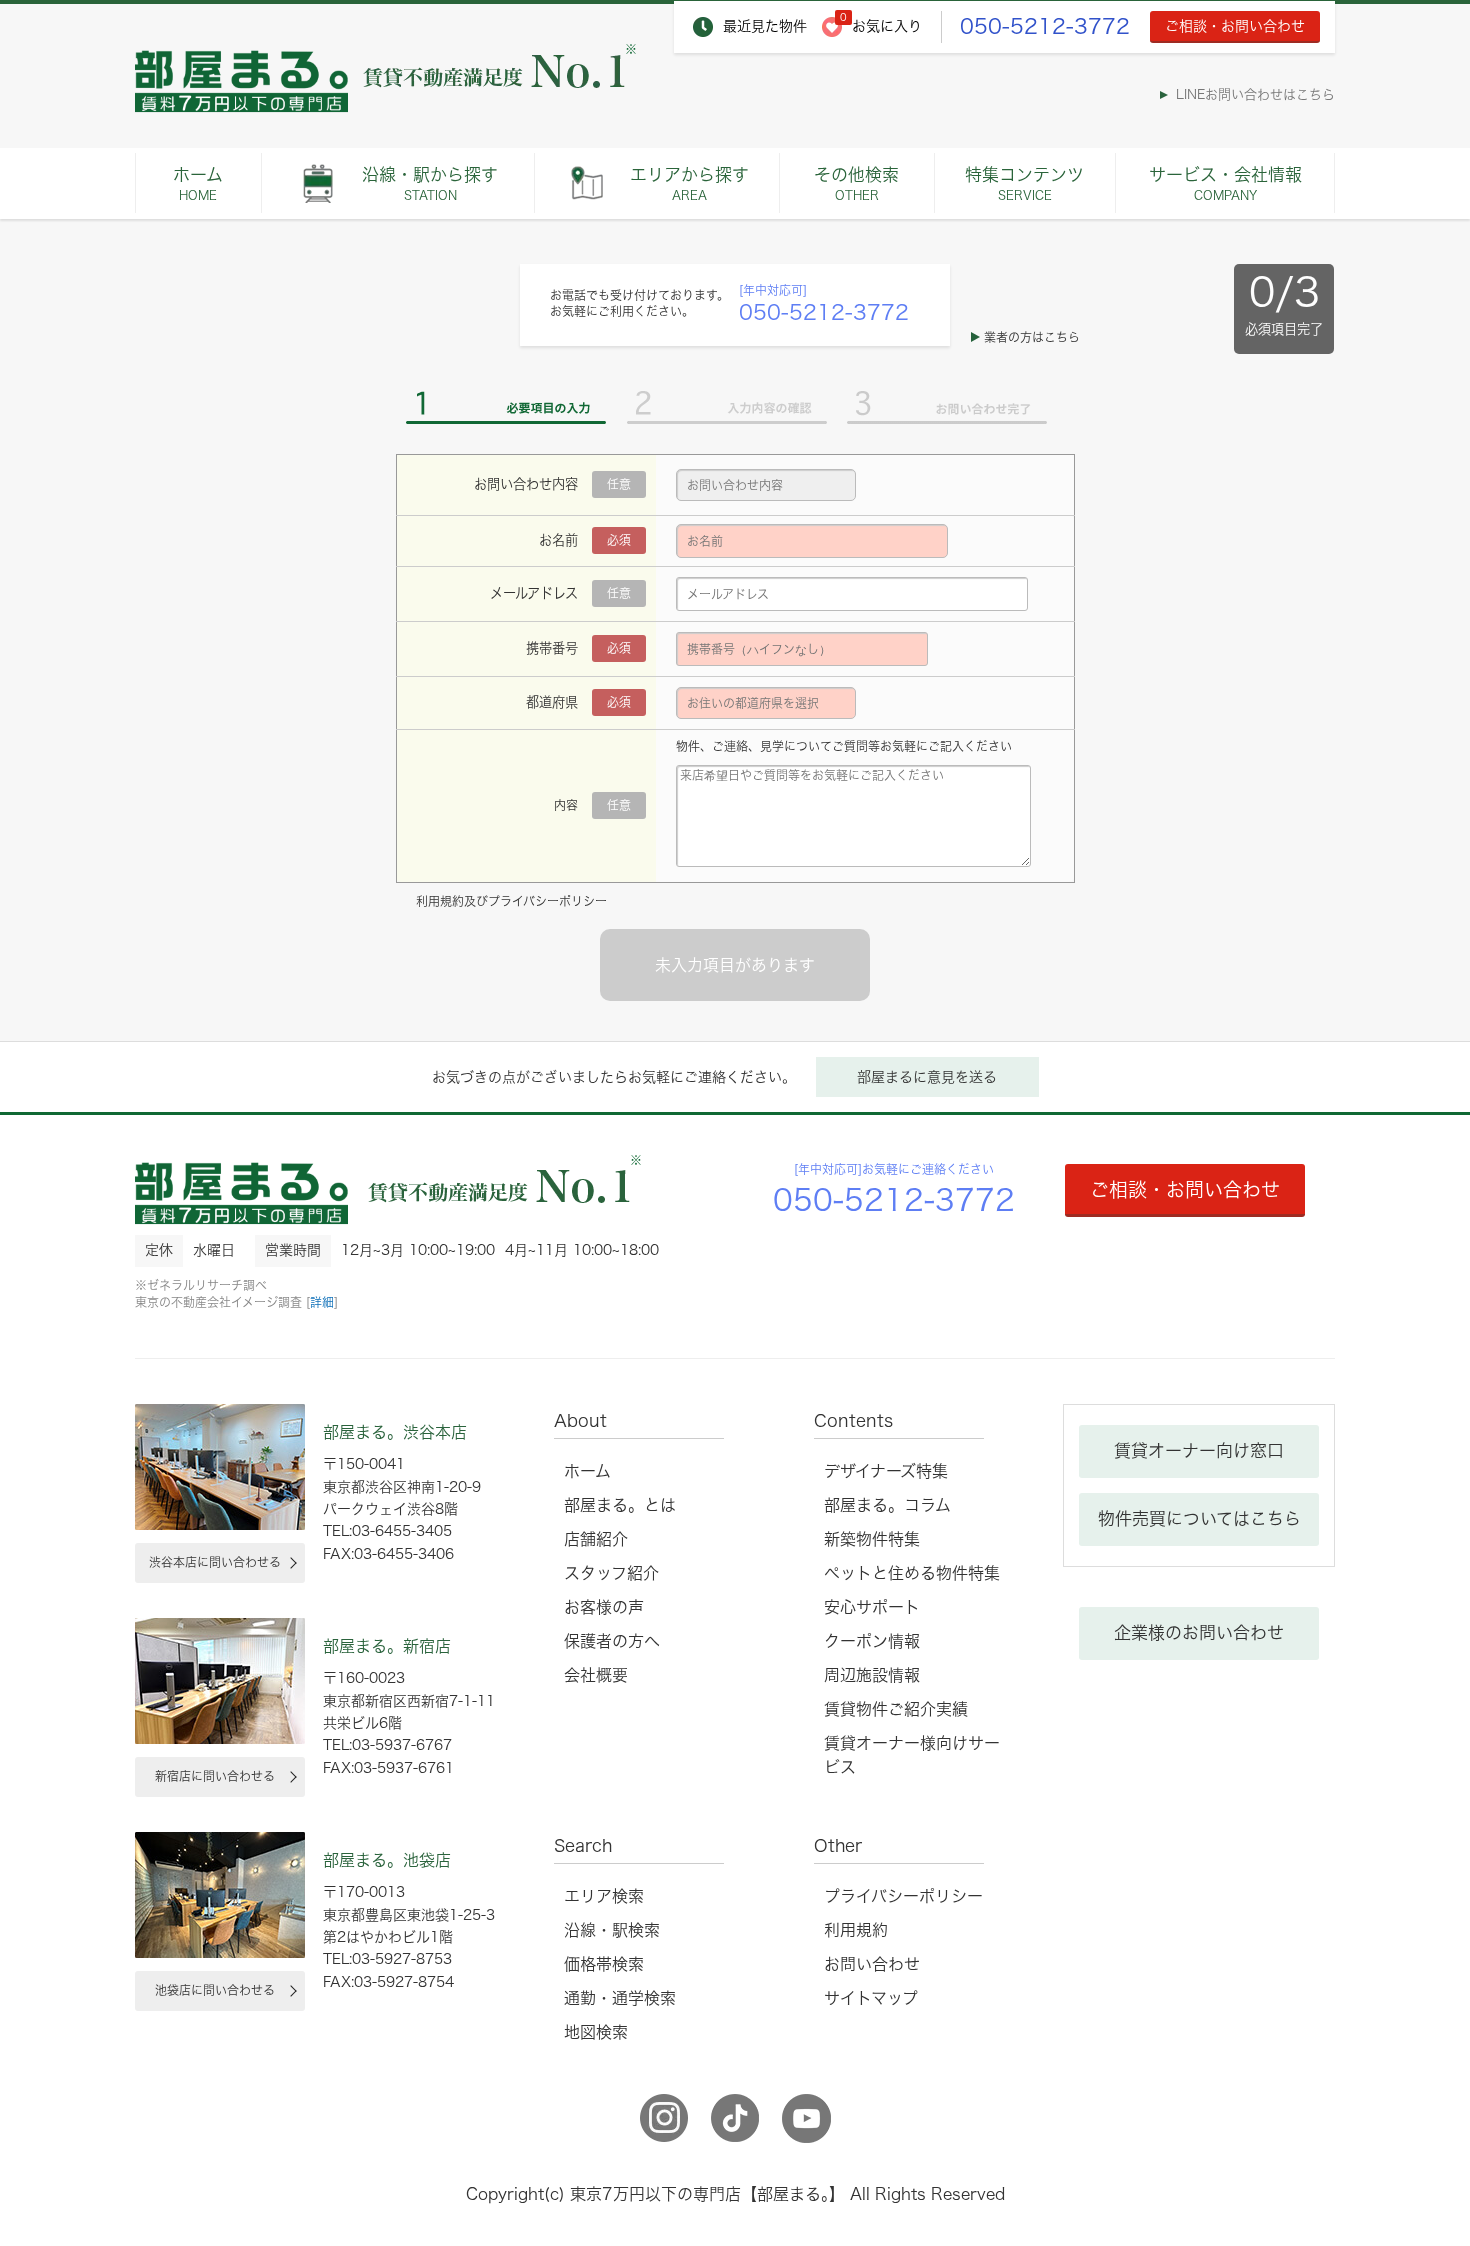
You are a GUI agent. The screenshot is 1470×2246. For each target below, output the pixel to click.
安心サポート (872, 1607)
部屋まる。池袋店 (387, 1860)
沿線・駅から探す (430, 183)
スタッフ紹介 (611, 1573)
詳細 (322, 1302)
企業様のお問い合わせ (1199, 1632)
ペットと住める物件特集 (912, 1573)
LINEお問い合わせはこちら (1255, 94)
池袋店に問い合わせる (215, 1990)
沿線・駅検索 (612, 1930)
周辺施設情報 (872, 1675)
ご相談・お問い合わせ (1235, 26)
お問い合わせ (872, 1964)
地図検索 (596, 2032)
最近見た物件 (765, 26)
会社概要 (596, 1675)
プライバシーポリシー (547, 901)
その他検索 (856, 183)
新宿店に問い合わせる (215, 1776)
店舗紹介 (596, 1539)
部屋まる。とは (620, 1505)
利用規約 (440, 901)
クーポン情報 (872, 1641)
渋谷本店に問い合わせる (215, 1562)
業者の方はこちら (1032, 337)
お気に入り (887, 26)
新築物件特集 (872, 1539)
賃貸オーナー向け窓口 (1199, 1450)
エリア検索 (604, 1896)
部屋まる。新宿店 (387, 1646)
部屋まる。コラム (887, 1505)
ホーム (198, 183)
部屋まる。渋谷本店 (395, 1432)
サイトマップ (871, 1998)
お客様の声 (604, 1607)
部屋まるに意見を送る (927, 1077)
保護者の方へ (612, 1641)
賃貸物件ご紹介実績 (896, 1709)
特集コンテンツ (1024, 183)
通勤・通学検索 (620, 1998)
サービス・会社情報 (1225, 183)
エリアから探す (689, 183)
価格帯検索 (604, 1964)
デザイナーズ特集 (886, 1471)
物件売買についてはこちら (1199, 1518)
